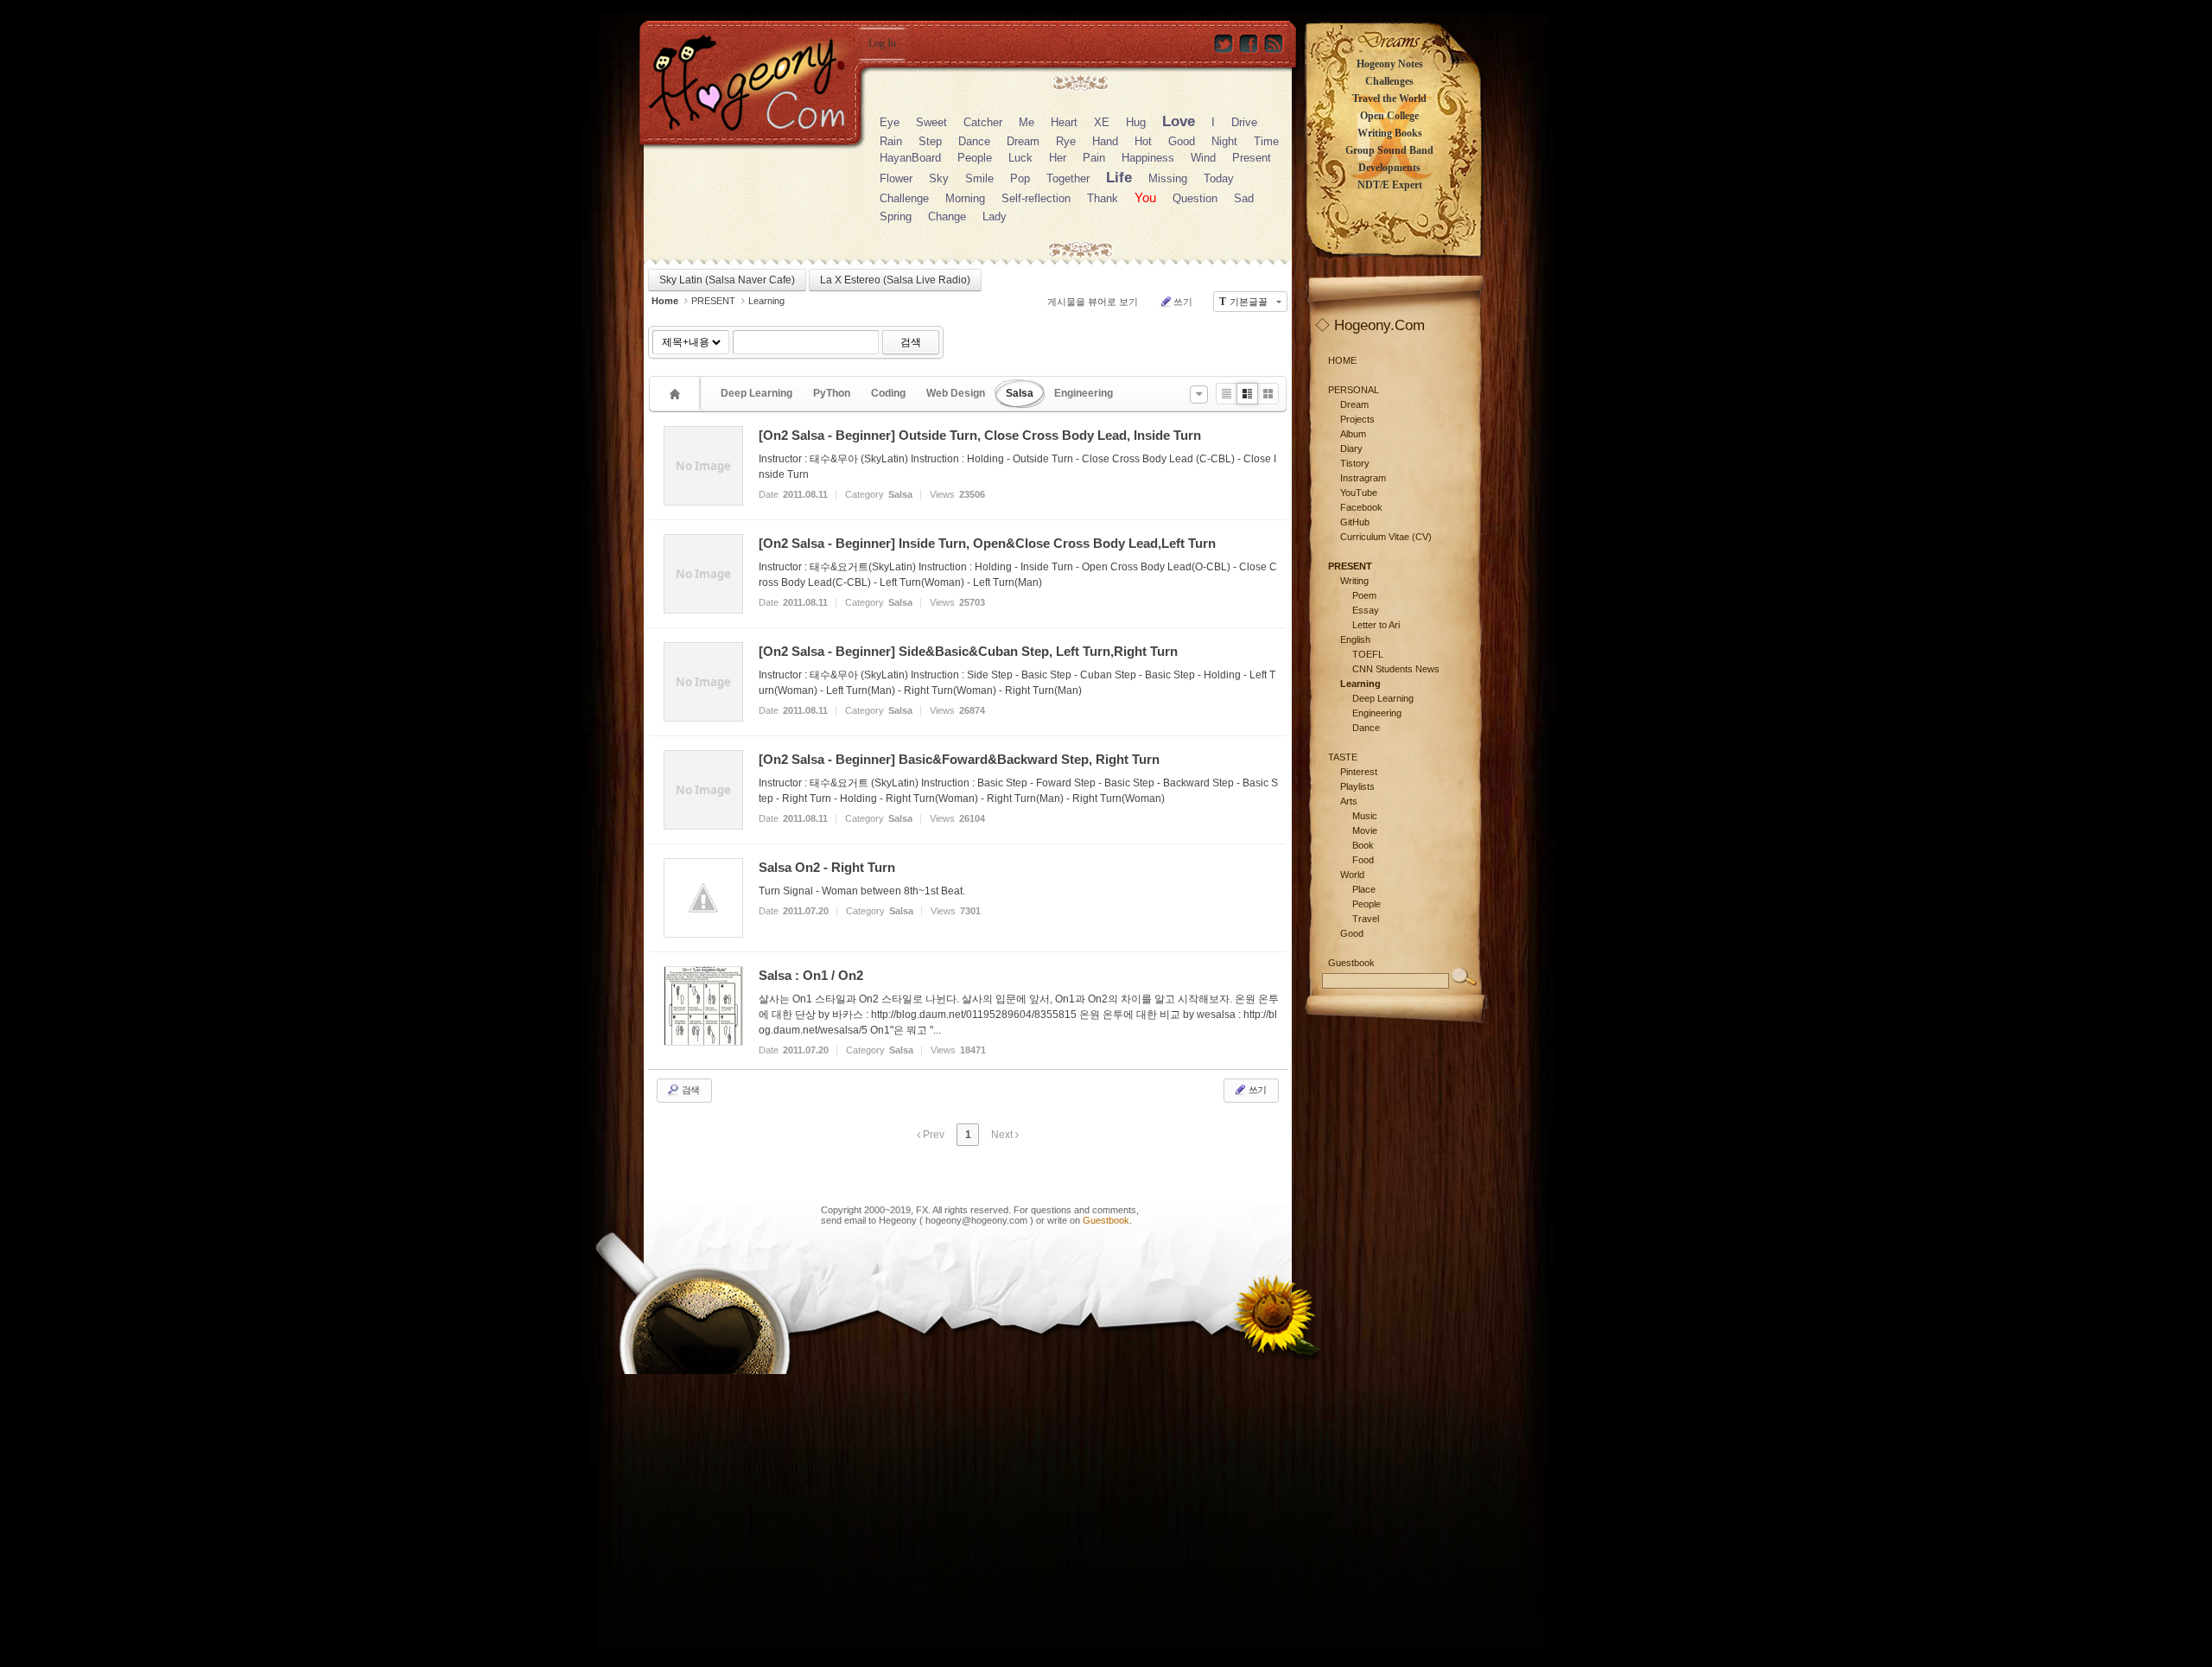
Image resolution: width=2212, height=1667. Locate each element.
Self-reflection (1036, 198)
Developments (1389, 168)
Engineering (1084, 393)
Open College (1389, 116)
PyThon (832, 393)
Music (1365, 816)
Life (1119, 178)
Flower (896, 178)
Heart (1064, 122)
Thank (1103, 198)
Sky (939, 178)
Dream (1023, 141)
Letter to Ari (1376, 625)
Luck (1020, 158)
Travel (1366, 919)
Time (1266, 141)
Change (947, 216)
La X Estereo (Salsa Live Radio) (895, 280)
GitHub (1355, 522)
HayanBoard (910, 158)
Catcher (983, 122)
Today (1219, 178)
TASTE (1343, 757)
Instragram (1363, 478)
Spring (896, 216)
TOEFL (1368, 654)
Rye (1066, 141)
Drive (1244, 122)
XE (1102, 122)
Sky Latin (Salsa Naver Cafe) (727, 280)
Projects (1357, 419)
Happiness (1148, 158)
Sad (1244, 198)
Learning (766, 301)
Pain (1094, 158)
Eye (890, 122)
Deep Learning (756, 393)
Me (1027, 122)
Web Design (956, 393)
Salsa (1020, 393)
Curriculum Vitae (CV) (1386, 537)
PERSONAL (1354, 390)
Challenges (1389, 81)
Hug (1136, 122)
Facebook (1361, 507)
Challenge (904, 198)
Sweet (931, 122)
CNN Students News (1396, 669)
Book (1363, 845)
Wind (1203, 158)
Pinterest (1359, 772)
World (1352, 875)
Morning (965, 198)
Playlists (1357, 786)
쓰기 (1183, 302)
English (1355, 639)
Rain (891, 141)
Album (1353, 434)
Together (1068, 178)
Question (1195, 198)
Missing (1168, 178)
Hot (1143, 141)
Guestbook (1106, 1220)
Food (1363, 860)
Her (1058, 158)
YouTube (1359, 493)
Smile (979, 178)
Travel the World (1389, 99)
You (1145, 197)
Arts (1349, 801)
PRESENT (713, 301)
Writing (1354, 581)
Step (930, 141)
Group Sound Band (1389, 150)
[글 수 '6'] (677, 394)
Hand (1105, 141)
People (975, 158)
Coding (888, 393)
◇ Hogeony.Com (1370, 325)
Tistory (1355, 463)
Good (1182, 141)
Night (1224, 141)
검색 (911, 342)
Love (1179, 121)
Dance (974, 141)
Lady (995, 216)
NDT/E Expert (1390, 185)
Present (1252, 158)
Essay (1366, 610)
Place (1364, 889)
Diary (1351, 449)
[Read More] (968, 466)
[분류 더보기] (1199, 394)
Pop (1020, 178)
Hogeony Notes (1390, 64)
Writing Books (1390, 133)
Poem (1364, 595)
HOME (1342, 360)
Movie (1365, 830)
